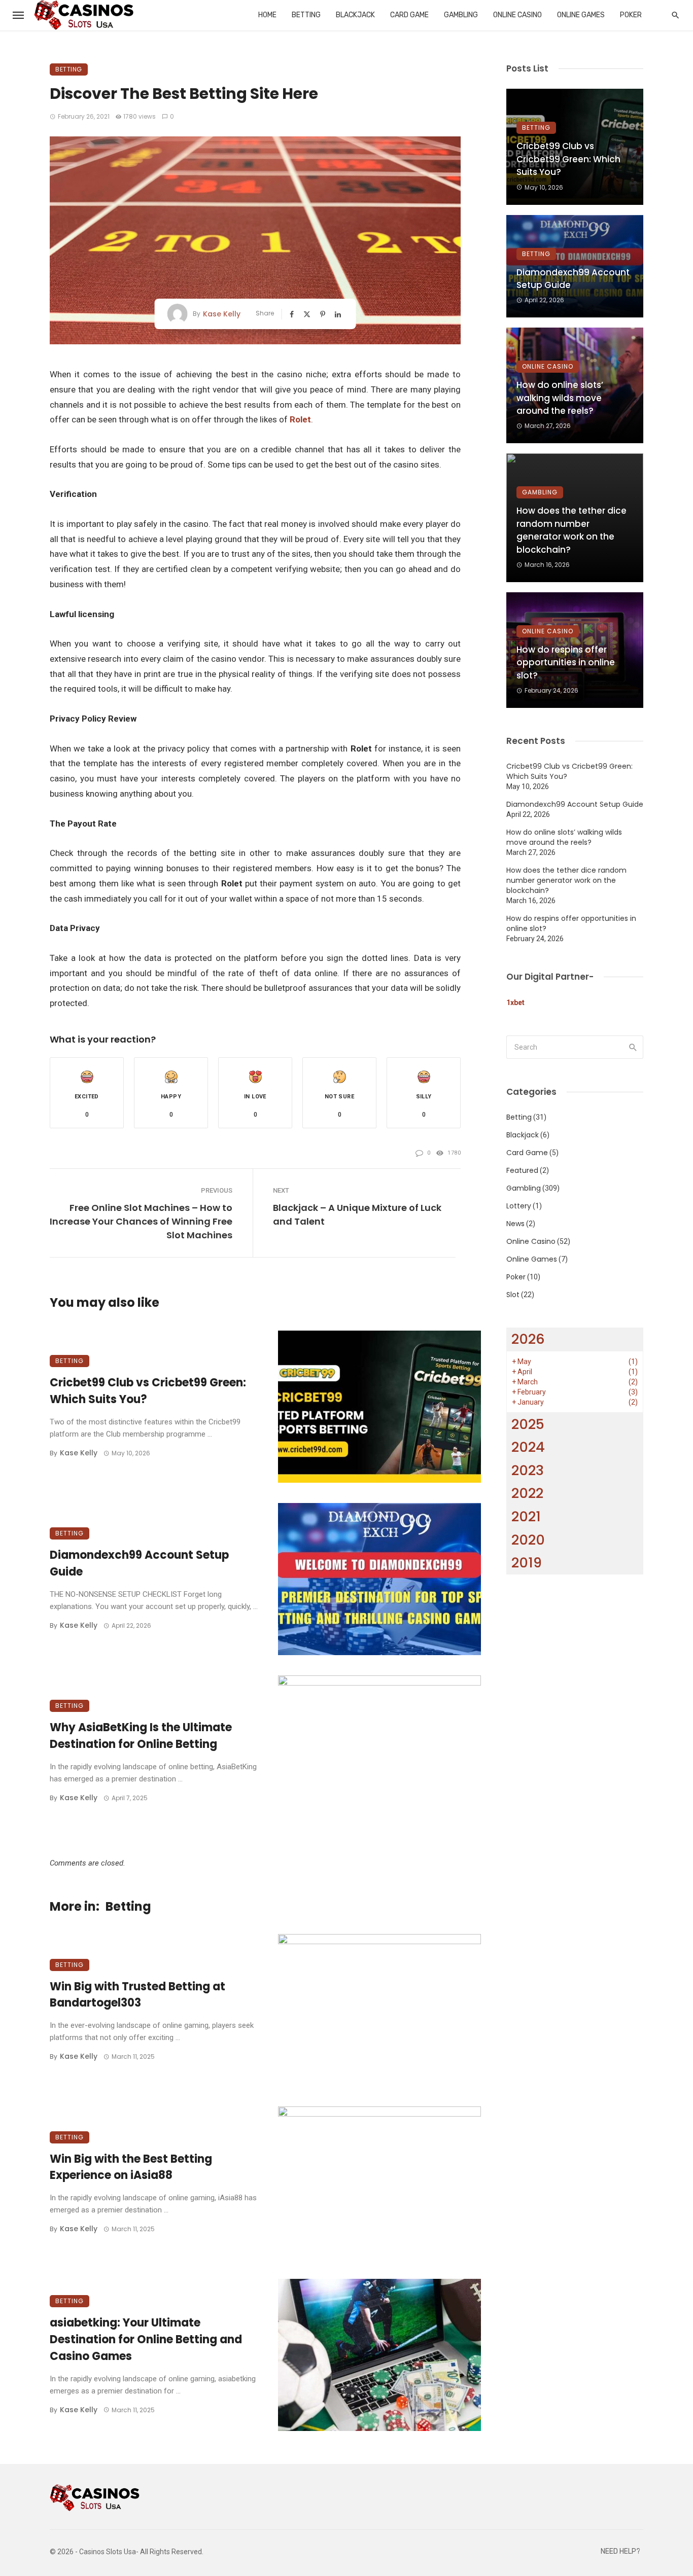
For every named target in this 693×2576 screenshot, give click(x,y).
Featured (522, 1170)
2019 (527, 1563)
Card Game (409, 15)
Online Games (581, 15)
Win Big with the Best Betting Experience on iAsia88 (131, 2167)
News (515, 1224)
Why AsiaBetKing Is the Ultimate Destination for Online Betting (141, 1736)
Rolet (300, 419)
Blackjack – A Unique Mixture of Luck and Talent (357, 1214)
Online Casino (517, 15)
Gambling (461, 15)
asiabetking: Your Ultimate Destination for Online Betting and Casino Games (146, 2339)
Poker (631, 15)
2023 (528, 1470)
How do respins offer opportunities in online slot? (566, 663)
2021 (526, 1516)
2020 (528, 1540)
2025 (528, 1424)
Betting (306, 15)
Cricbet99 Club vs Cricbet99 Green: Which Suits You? (148, 1391)
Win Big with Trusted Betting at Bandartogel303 (137, 1995)
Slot (513, 1295)
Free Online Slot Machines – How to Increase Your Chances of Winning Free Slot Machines (141, 1221)
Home (267, 15)
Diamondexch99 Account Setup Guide (139, 1563)
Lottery (519, 1206)
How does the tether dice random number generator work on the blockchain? (571, 530)
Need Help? (620, 2551)
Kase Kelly (222, 314)
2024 (528, 1447)
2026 (528, 1339)
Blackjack (355, 15)
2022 (527, 1493)
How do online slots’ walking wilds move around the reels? (560, 398)
